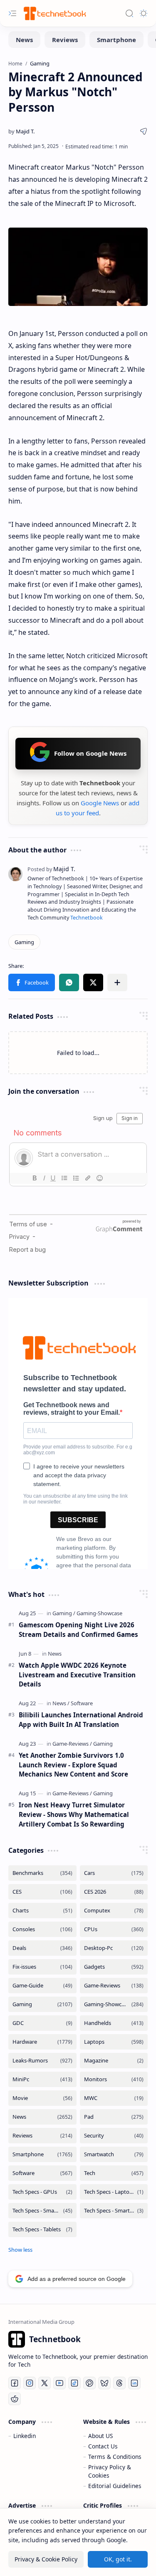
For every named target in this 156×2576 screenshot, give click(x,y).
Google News (100, 803)
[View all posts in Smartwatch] (114, 2154)
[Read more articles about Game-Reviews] (72, 1744)
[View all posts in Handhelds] (114, 2023)
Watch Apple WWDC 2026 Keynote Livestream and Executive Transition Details (77, 1675)
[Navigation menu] (12, 13)
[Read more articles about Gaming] (64, 1613)
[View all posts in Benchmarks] (42, 1873)
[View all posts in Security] (114, 2136)
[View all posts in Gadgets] (114, 1967)
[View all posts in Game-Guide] (42, 1986)
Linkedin (25, 2436)
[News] (24, 40)
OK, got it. (118, 2559)
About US (100, 2436)
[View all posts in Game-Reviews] (114, 1986)
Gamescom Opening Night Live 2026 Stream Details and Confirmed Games (78, 1630)
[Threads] (119, 2383)
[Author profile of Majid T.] (21, 131)
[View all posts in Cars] (114, 1873)
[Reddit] (15, 2399)
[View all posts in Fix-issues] (42, 1967)
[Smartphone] (116, 40)
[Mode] (144, 13)
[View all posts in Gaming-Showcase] (114, 2004)
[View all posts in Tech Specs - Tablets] (42, 2229)
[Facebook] (15, 2383)
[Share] (144, 131)
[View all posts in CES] (42, 1892)
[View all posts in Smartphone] (42, 2154)
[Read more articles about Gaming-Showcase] (99, 1613)
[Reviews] (65, 40)
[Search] (129, 13)
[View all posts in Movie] (42, 2098)
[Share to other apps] (117, 982)
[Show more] (20, 2250)
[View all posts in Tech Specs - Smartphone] (42, 2211)
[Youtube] (59, 2383)
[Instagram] (30, 2383)
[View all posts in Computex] (114, 1911)
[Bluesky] (104, 2383)
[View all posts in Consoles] (42, 1929)
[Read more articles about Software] (82, 1703)
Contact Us (103, 2446)
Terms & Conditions (115, 2457)
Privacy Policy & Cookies (110, 2471)
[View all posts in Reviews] (42, 2136)
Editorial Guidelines (115, 2486)
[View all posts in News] (42, 2117)
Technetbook (87, 918)
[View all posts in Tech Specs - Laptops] (114, 2192)
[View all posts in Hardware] (42, 2042)
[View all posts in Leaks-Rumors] (42, 2061)
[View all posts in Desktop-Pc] (114, 1948)
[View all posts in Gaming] (42, 2004)
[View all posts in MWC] (114, 2098)
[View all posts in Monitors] (114, 2079)
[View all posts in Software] (42, 2173)
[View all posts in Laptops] (114, 2042)
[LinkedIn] (134, 2383)
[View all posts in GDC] (42, 2023)
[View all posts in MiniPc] (42, 2079)
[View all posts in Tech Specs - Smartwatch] (114, 2211)
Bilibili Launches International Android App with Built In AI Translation (81, 1720)
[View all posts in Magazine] (114, 2061)
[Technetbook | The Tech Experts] (54, 13)
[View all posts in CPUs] (114, 1929)
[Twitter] (45, 2383)
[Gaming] (24, 942)
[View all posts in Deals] (42, 1948)
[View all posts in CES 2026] (114, 1892)
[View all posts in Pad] (114, 2117)
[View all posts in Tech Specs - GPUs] (42, 2192)
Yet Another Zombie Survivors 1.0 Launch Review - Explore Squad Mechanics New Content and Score (73, 1765)
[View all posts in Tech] (114, 2173)
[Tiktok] (74, 2383)
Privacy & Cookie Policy (46, 2559)
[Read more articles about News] (55, 1654)
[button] (32, 982)
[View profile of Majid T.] (51, 869)
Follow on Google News (90, 753)
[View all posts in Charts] (42, 1911)
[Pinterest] (89, 2383)
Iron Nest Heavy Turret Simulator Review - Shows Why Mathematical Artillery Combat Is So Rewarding (74, 1814)
